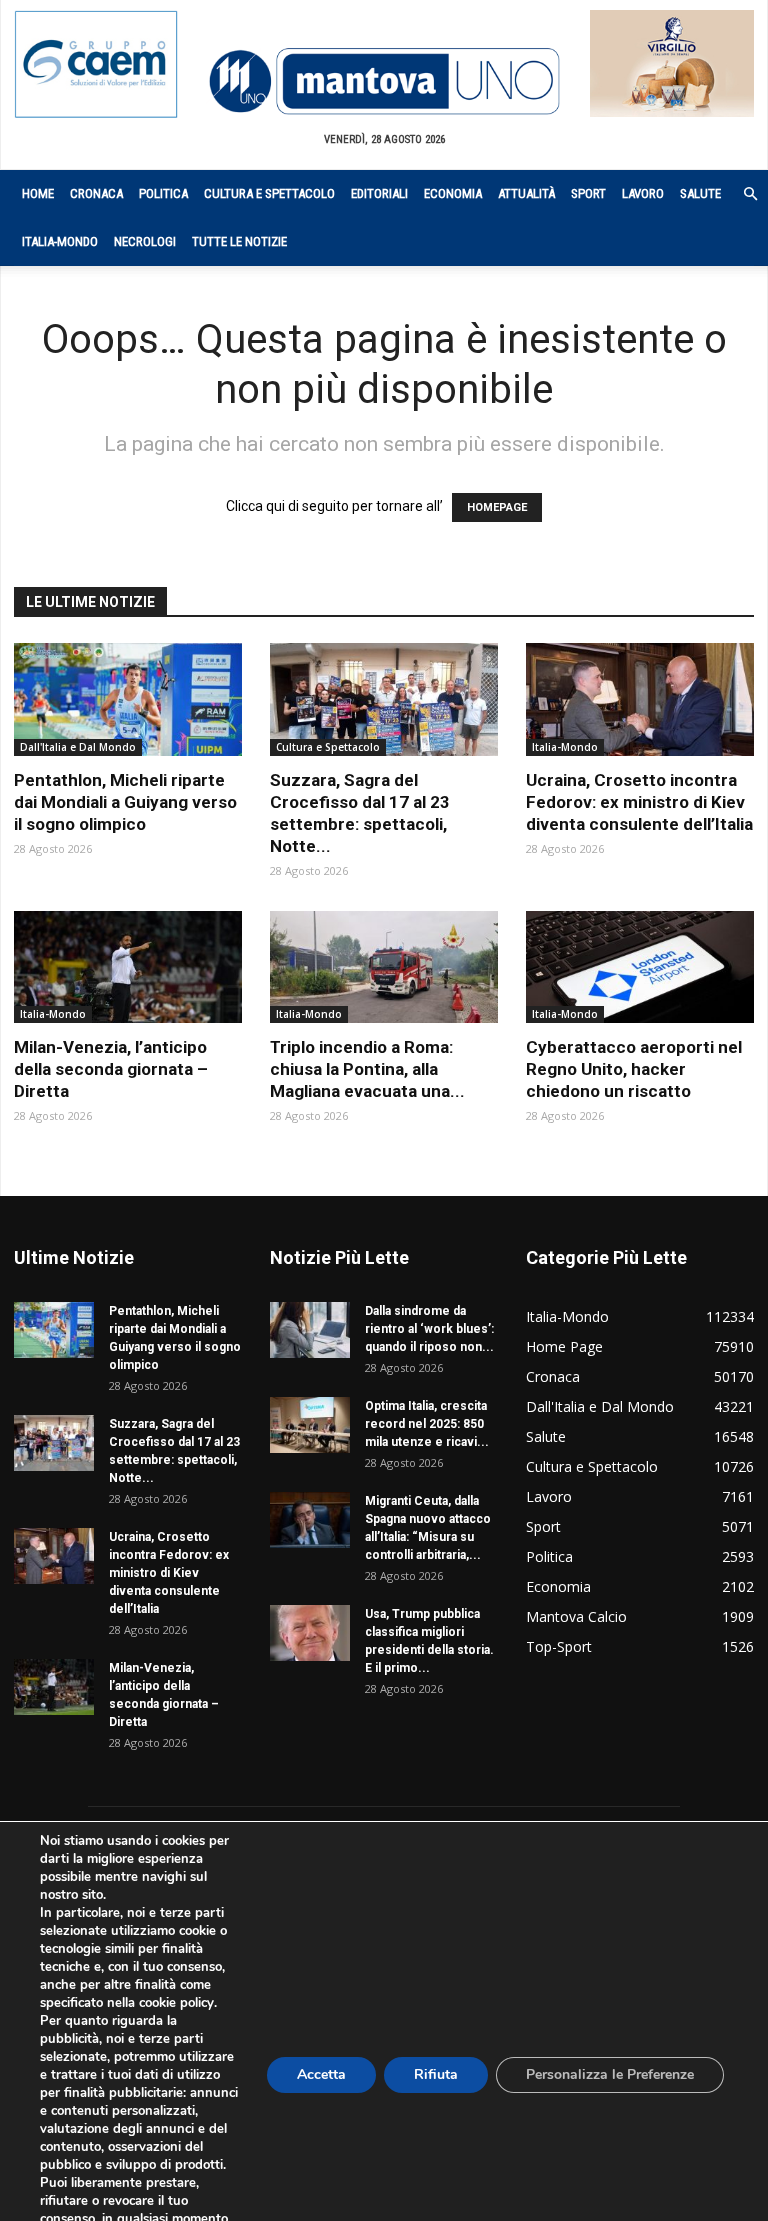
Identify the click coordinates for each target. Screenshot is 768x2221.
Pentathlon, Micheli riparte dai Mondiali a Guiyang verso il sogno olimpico (125, 802)
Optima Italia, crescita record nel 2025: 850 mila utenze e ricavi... (427, 1424)
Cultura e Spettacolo (269, 193)
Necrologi (145, 241)
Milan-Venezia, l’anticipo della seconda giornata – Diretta (111, 1069)
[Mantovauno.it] (384, 81)
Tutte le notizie (239, 241)
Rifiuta (436, 2074)
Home (38, 193)
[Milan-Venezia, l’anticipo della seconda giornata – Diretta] (128, 967)
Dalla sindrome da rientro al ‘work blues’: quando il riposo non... (429, 1329)
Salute (700, 193)
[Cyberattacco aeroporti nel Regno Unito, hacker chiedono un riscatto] (640, 967)
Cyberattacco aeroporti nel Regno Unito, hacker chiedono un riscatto (634, 1069)
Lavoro (643, 193)
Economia (453, 193)
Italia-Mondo (60, 241)
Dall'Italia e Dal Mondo (78, 747)
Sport (588, 193)
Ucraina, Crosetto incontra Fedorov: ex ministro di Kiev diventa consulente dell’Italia (639, 802)
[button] (740, 194)
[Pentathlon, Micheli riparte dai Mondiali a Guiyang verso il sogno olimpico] (128, 699)
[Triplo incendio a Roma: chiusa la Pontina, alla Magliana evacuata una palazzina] (384, 967)
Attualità (526, 193)
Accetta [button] (321, 2074)
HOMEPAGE (497, 507)
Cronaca (96, 193)
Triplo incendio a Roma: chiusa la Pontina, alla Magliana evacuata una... (367, 1069)
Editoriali (379, 193)
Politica (163, 193)
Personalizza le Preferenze (610, 2074)
